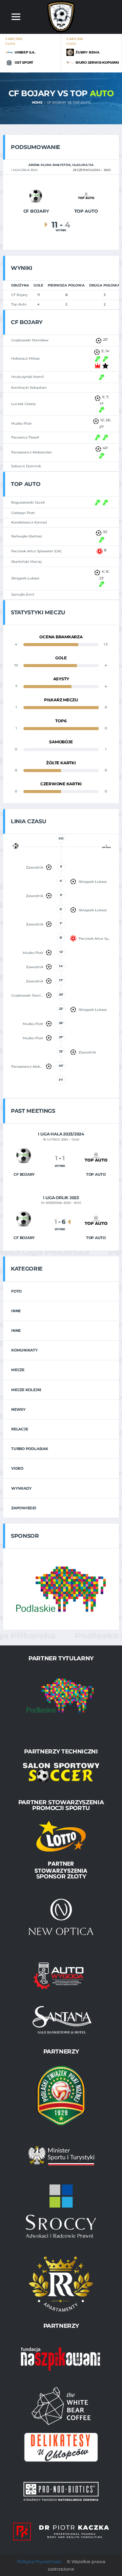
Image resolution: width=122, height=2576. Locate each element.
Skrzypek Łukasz (25, 578)
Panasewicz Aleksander (32, 452)
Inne (16, 1311)
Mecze (18, 1370)
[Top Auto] (86, 196)
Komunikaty (24, 1350)
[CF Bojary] (36, 196)
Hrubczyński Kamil (27, 377)
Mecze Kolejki (26, 1390)
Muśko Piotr (22, 423)
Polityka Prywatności (39, 2561)
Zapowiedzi (24, 1508)
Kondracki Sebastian (29, 388)
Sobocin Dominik (26, 466)
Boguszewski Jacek (28, 502)
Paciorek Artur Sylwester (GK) (36, 551)
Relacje (19, 1429)
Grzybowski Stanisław (30, 340)
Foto (16, 1291)
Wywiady (21, 1488)
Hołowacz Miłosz (25, 358)
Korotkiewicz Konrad (29, 522)
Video (17, 1468)
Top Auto (19, 304)
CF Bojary (19, 295)
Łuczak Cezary (23, 404)
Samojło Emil (23, 594)
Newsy (18, 1409)
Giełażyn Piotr (23, 513)
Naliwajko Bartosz (27, 536)
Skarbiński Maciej (26, 562)
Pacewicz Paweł (25, 437)
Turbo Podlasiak (30, 1449)
